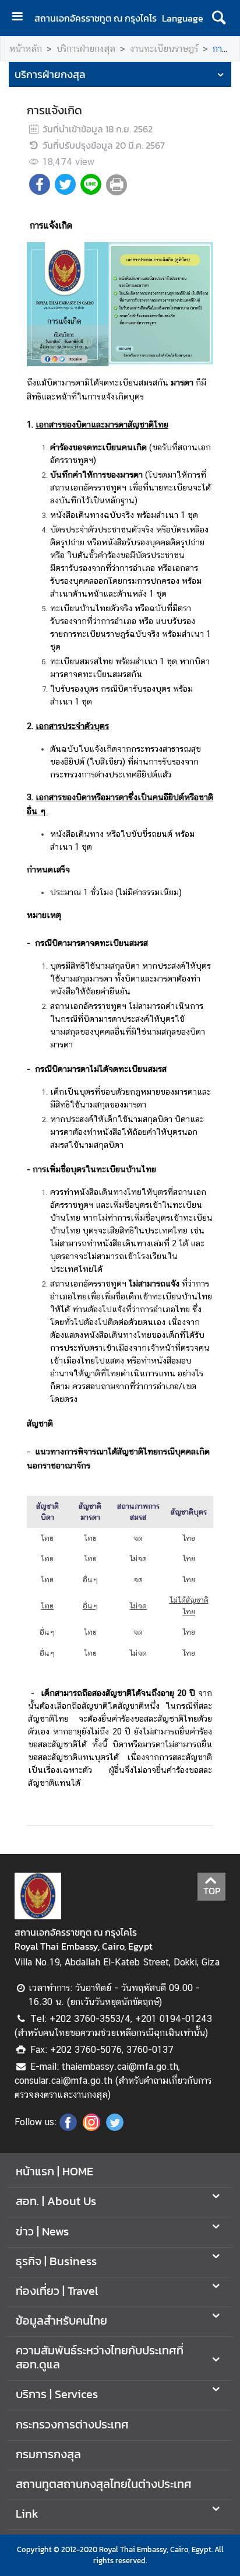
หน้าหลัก (26, 49)
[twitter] (115, 2128)
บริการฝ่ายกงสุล (86, 49)
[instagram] (91, 2128)
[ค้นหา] (219, 18)
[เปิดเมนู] (22, 18)
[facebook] (68, 2128)
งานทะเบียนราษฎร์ (164, 49)
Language (183, 18)
